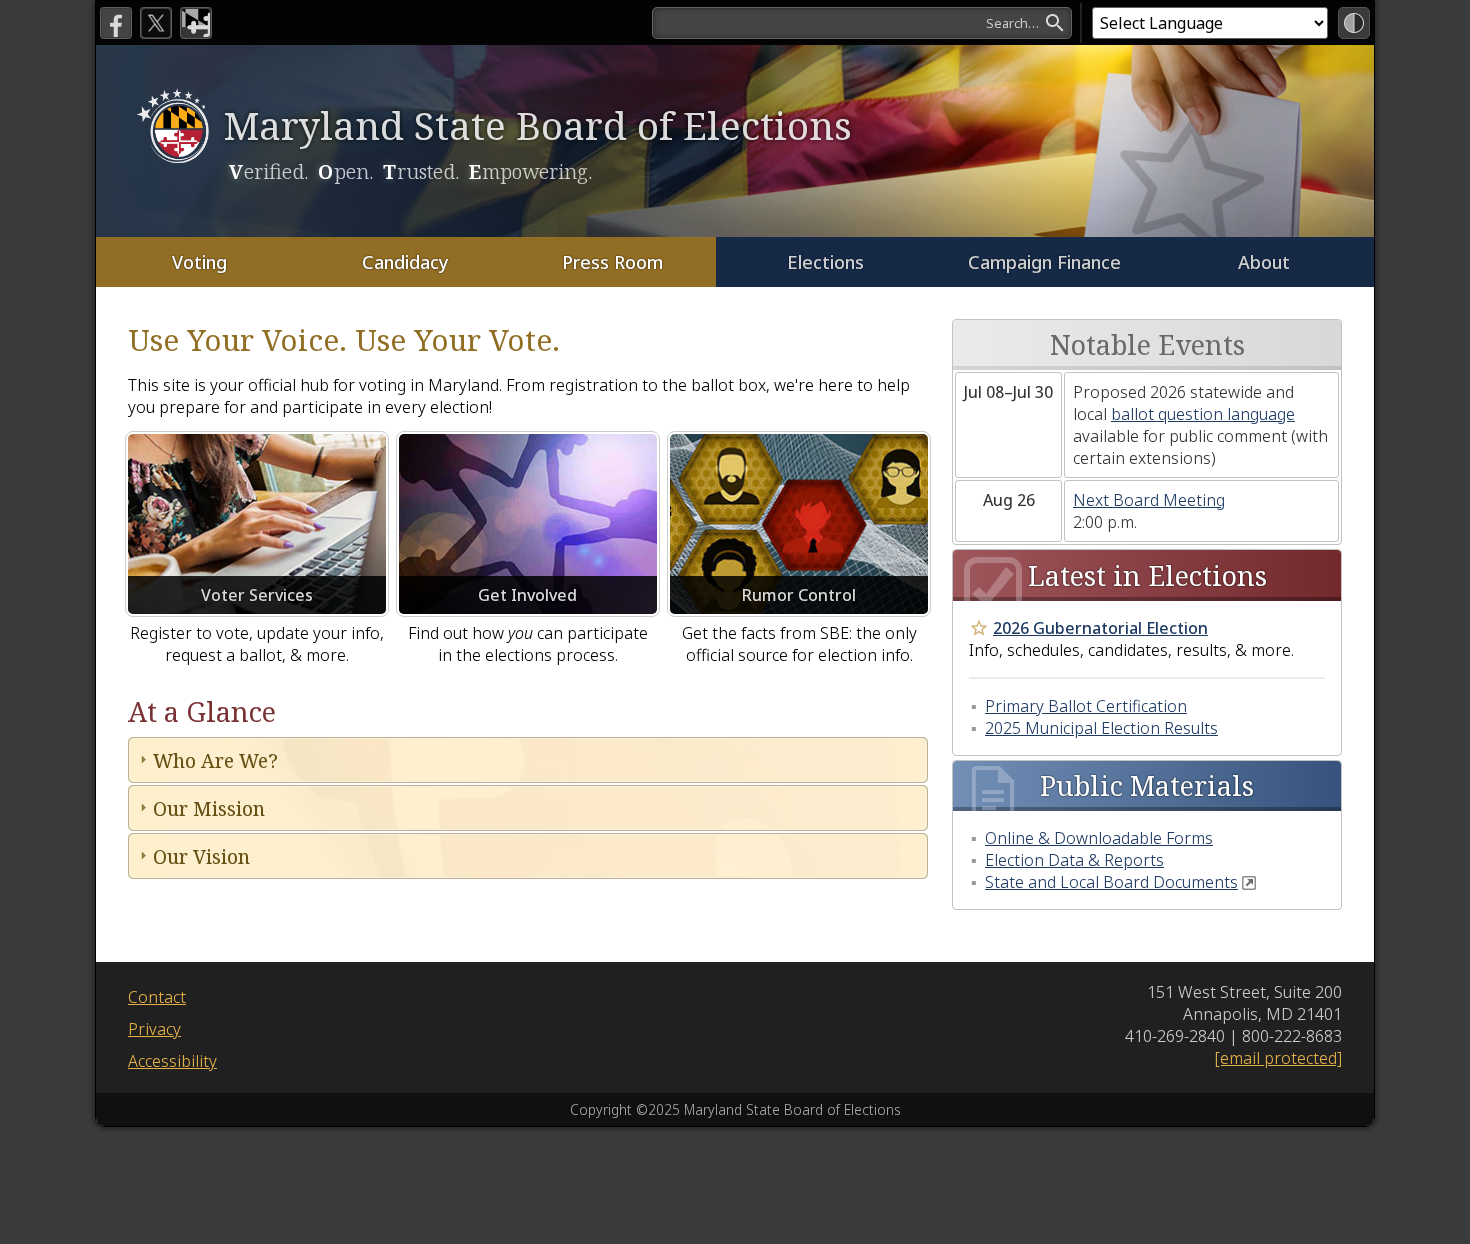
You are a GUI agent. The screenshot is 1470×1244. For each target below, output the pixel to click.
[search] (862, 23)
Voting (199, 262)
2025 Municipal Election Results (1101, 728)
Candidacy (405, 262)
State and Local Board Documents (1111, 882)
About (1264, 262)
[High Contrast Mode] (1354, 23)
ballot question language (1203, 414)
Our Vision (201, 856)
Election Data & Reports (1074, 860)
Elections (825, 262)
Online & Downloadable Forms (1099, 838)
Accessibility (172, 1061)
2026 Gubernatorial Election (1100, 628)
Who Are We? (215, 760)
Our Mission (209, 808)
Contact (157, 997)
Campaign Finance (1044, 262)
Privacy (154, 1029)
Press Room (612, 262)
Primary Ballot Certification (1086, 706)
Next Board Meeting (1149, 500)
